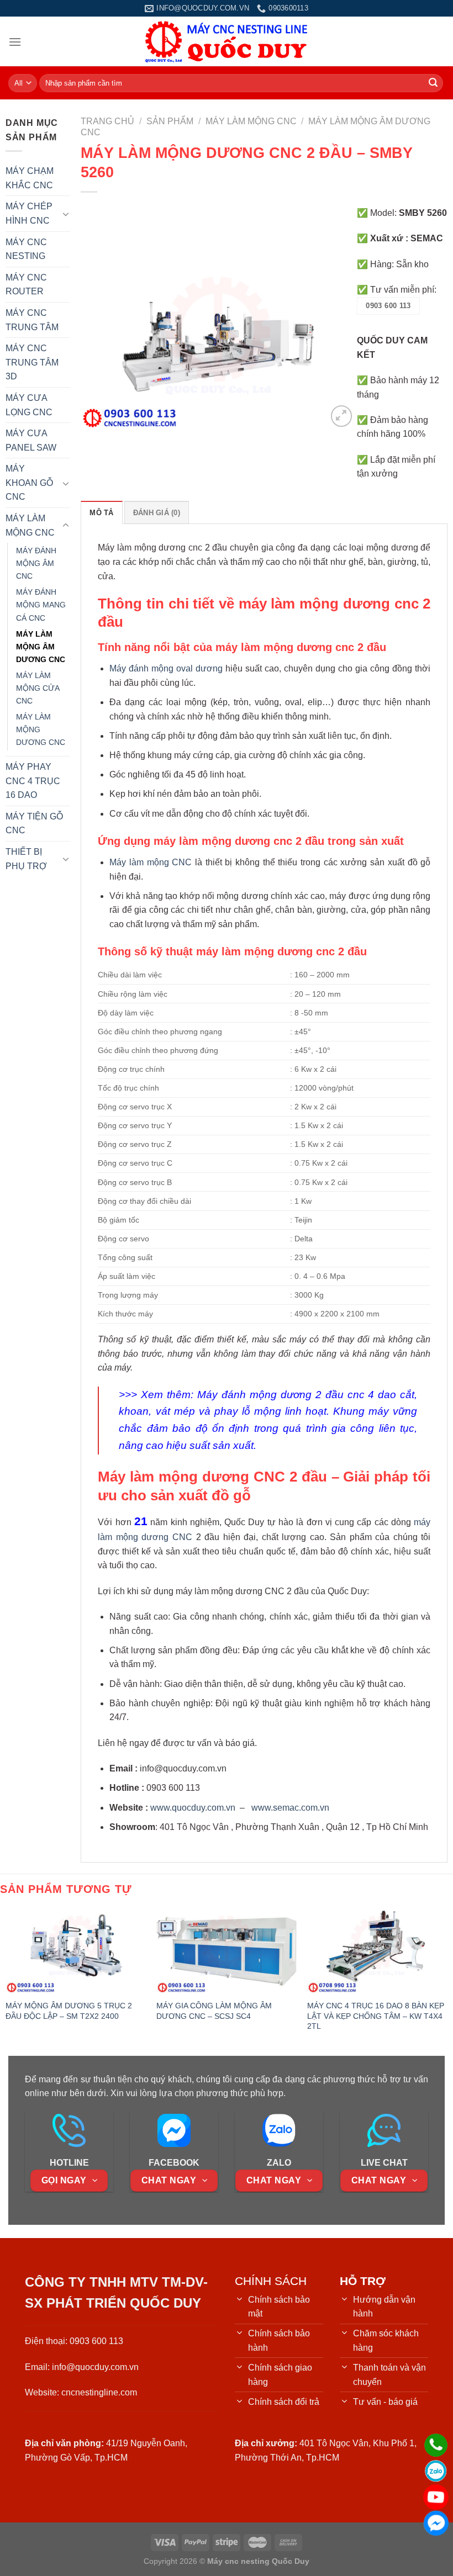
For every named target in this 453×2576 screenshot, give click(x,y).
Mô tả (101, 513)
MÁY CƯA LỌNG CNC (29, 405)
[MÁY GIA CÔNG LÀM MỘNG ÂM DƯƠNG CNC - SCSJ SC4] (227, 1951)
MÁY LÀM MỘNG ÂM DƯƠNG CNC (41, 647)
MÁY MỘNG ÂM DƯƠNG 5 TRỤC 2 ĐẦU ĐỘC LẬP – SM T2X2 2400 (69, 2011)
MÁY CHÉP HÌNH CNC (29, 213)
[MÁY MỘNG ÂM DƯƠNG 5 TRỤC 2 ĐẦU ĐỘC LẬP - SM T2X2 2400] (76, 1951)
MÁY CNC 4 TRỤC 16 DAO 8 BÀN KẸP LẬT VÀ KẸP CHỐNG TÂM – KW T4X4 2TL (376, 2016)
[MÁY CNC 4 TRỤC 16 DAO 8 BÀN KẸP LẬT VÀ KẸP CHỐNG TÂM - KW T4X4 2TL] (377, 1951)
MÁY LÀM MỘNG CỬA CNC (38, 688)
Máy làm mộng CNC (151, 862)
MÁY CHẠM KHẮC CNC (30, 178)
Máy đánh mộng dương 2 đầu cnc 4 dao (297, 1395)
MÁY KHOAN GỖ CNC (29, 483)
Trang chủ (107, 121)
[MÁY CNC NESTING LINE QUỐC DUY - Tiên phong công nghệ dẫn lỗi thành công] (227, 41)
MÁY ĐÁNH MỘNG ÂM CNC (36, 563)
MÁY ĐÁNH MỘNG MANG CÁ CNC (41, 605)
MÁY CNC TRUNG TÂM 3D (32, 362)
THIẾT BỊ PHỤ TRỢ (26, 859)
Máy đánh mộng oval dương (166, 668)
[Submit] (433, 83)
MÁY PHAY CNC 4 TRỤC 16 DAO (33, 781)
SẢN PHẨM (170, 121)
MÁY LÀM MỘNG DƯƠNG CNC (41, 729)
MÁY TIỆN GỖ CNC (34, 824)
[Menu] (15, 42)
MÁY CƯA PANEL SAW (31, 440)
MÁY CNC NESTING (26, 249)
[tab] (101, 512)
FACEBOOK (174, 2163)
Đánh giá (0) (157, 513)
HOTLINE (69, 2163)
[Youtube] (436, 2497)
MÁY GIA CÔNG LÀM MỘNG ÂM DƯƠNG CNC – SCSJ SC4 (214, 2011)
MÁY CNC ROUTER (26, 285)
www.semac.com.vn (290, 1808)
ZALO (279, 2163)
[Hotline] (436, 2445)
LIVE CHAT (384, 2163)
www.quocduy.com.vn (193, 1808)
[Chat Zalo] (436, 2471)
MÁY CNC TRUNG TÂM (32, 320)
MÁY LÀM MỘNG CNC (30, 525)
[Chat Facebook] (436, 2523)
